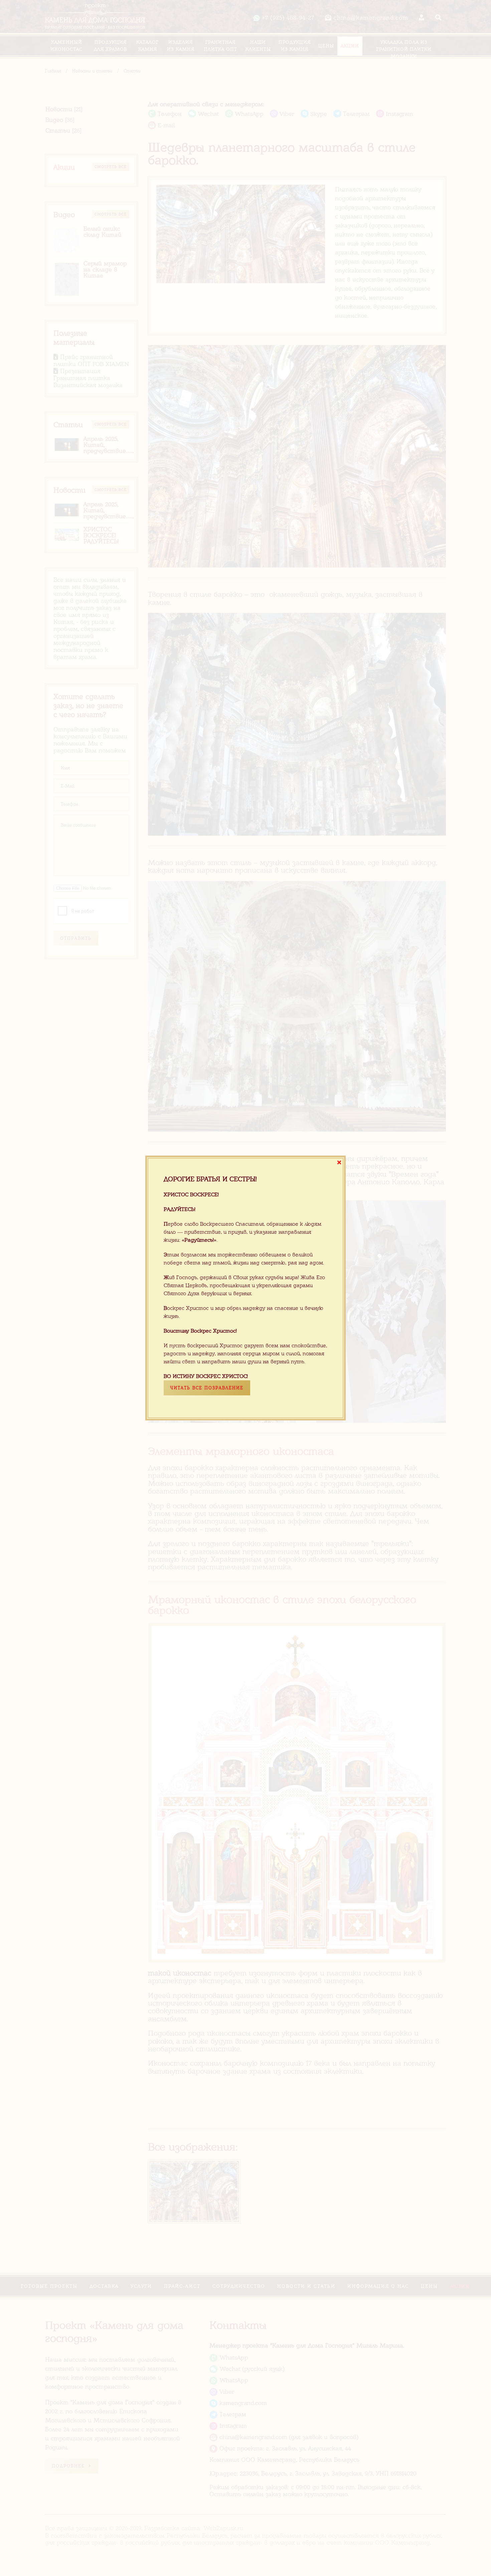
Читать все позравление (207, 1388)
